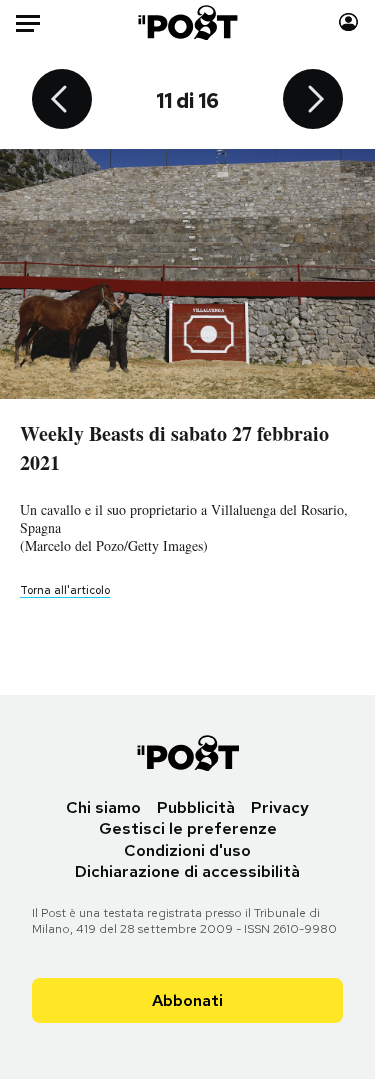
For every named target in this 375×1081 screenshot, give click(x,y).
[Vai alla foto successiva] (313, 101)
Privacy (280, 807)
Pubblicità (196, 807)
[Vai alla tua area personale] (348, 22)
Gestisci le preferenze (188, 828)
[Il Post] (187, 22)
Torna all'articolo (65, 590)
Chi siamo (103, 807)
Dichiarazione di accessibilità (187, 871)
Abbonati (187, 1000)
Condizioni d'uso (187, 850)
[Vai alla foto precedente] (62, 101)
